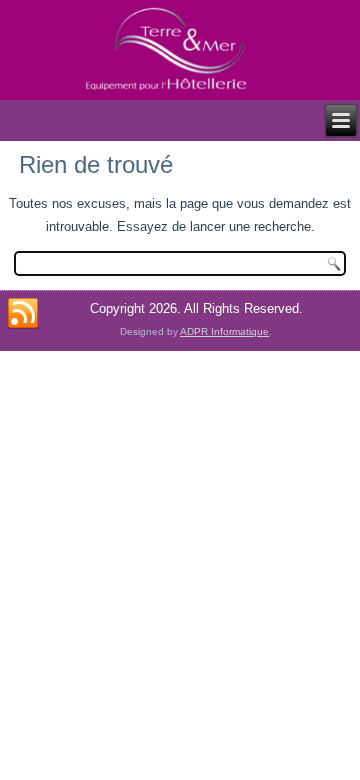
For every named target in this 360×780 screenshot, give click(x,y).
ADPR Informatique (224, 331)
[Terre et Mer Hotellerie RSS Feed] (23, 314)
